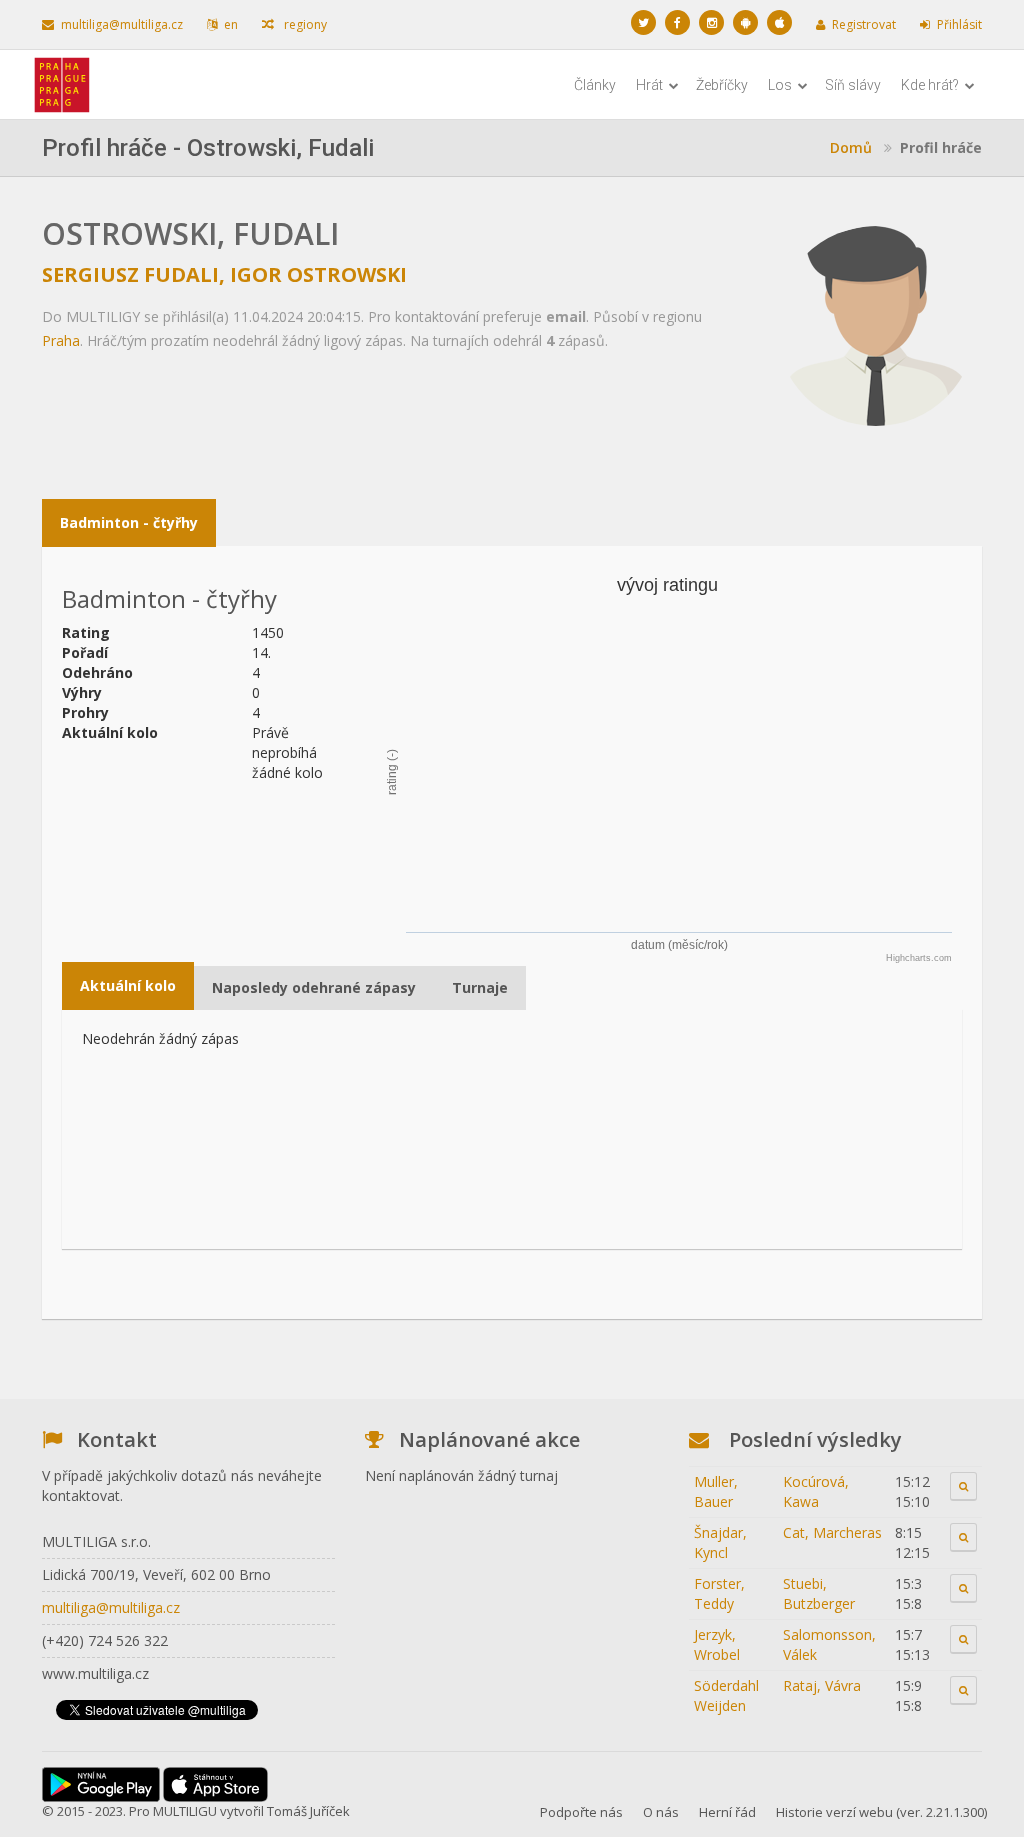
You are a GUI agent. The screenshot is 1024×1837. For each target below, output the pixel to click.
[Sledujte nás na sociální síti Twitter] (643, 22)
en (231, 24)
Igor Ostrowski (318, 274)
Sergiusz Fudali (130, 274)
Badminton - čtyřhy (129, 522)
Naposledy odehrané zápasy (314, 987)
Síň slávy (853, 85)
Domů (851, 147)
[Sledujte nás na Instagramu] (711, 22)
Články (595, 85)
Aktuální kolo (128, 985)
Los (781, 85)
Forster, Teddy (719, 1593)
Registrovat (864, 24)
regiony (304, 24)
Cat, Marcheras (832, 1532)
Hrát (651, 85)
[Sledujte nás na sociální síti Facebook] (677, 22)
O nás (661, 1812)
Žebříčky (722, 85)
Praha (61, 340)
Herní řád (727, 1812)
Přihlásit (959, 24)
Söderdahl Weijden (726, 1695)
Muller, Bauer (716, 1491)
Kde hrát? (931, 85)
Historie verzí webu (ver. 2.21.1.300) (881, 1812)
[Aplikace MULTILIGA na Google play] (745, 22)
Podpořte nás (581, 1812)
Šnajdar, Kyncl (720, 1542)
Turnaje (480, 987)
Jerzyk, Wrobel (717, 1644)
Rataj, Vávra (822, 1685)
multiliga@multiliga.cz (122, 24)
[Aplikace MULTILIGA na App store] (779, 22)
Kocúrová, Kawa (816, 1491)
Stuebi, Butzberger (819, 1593)
